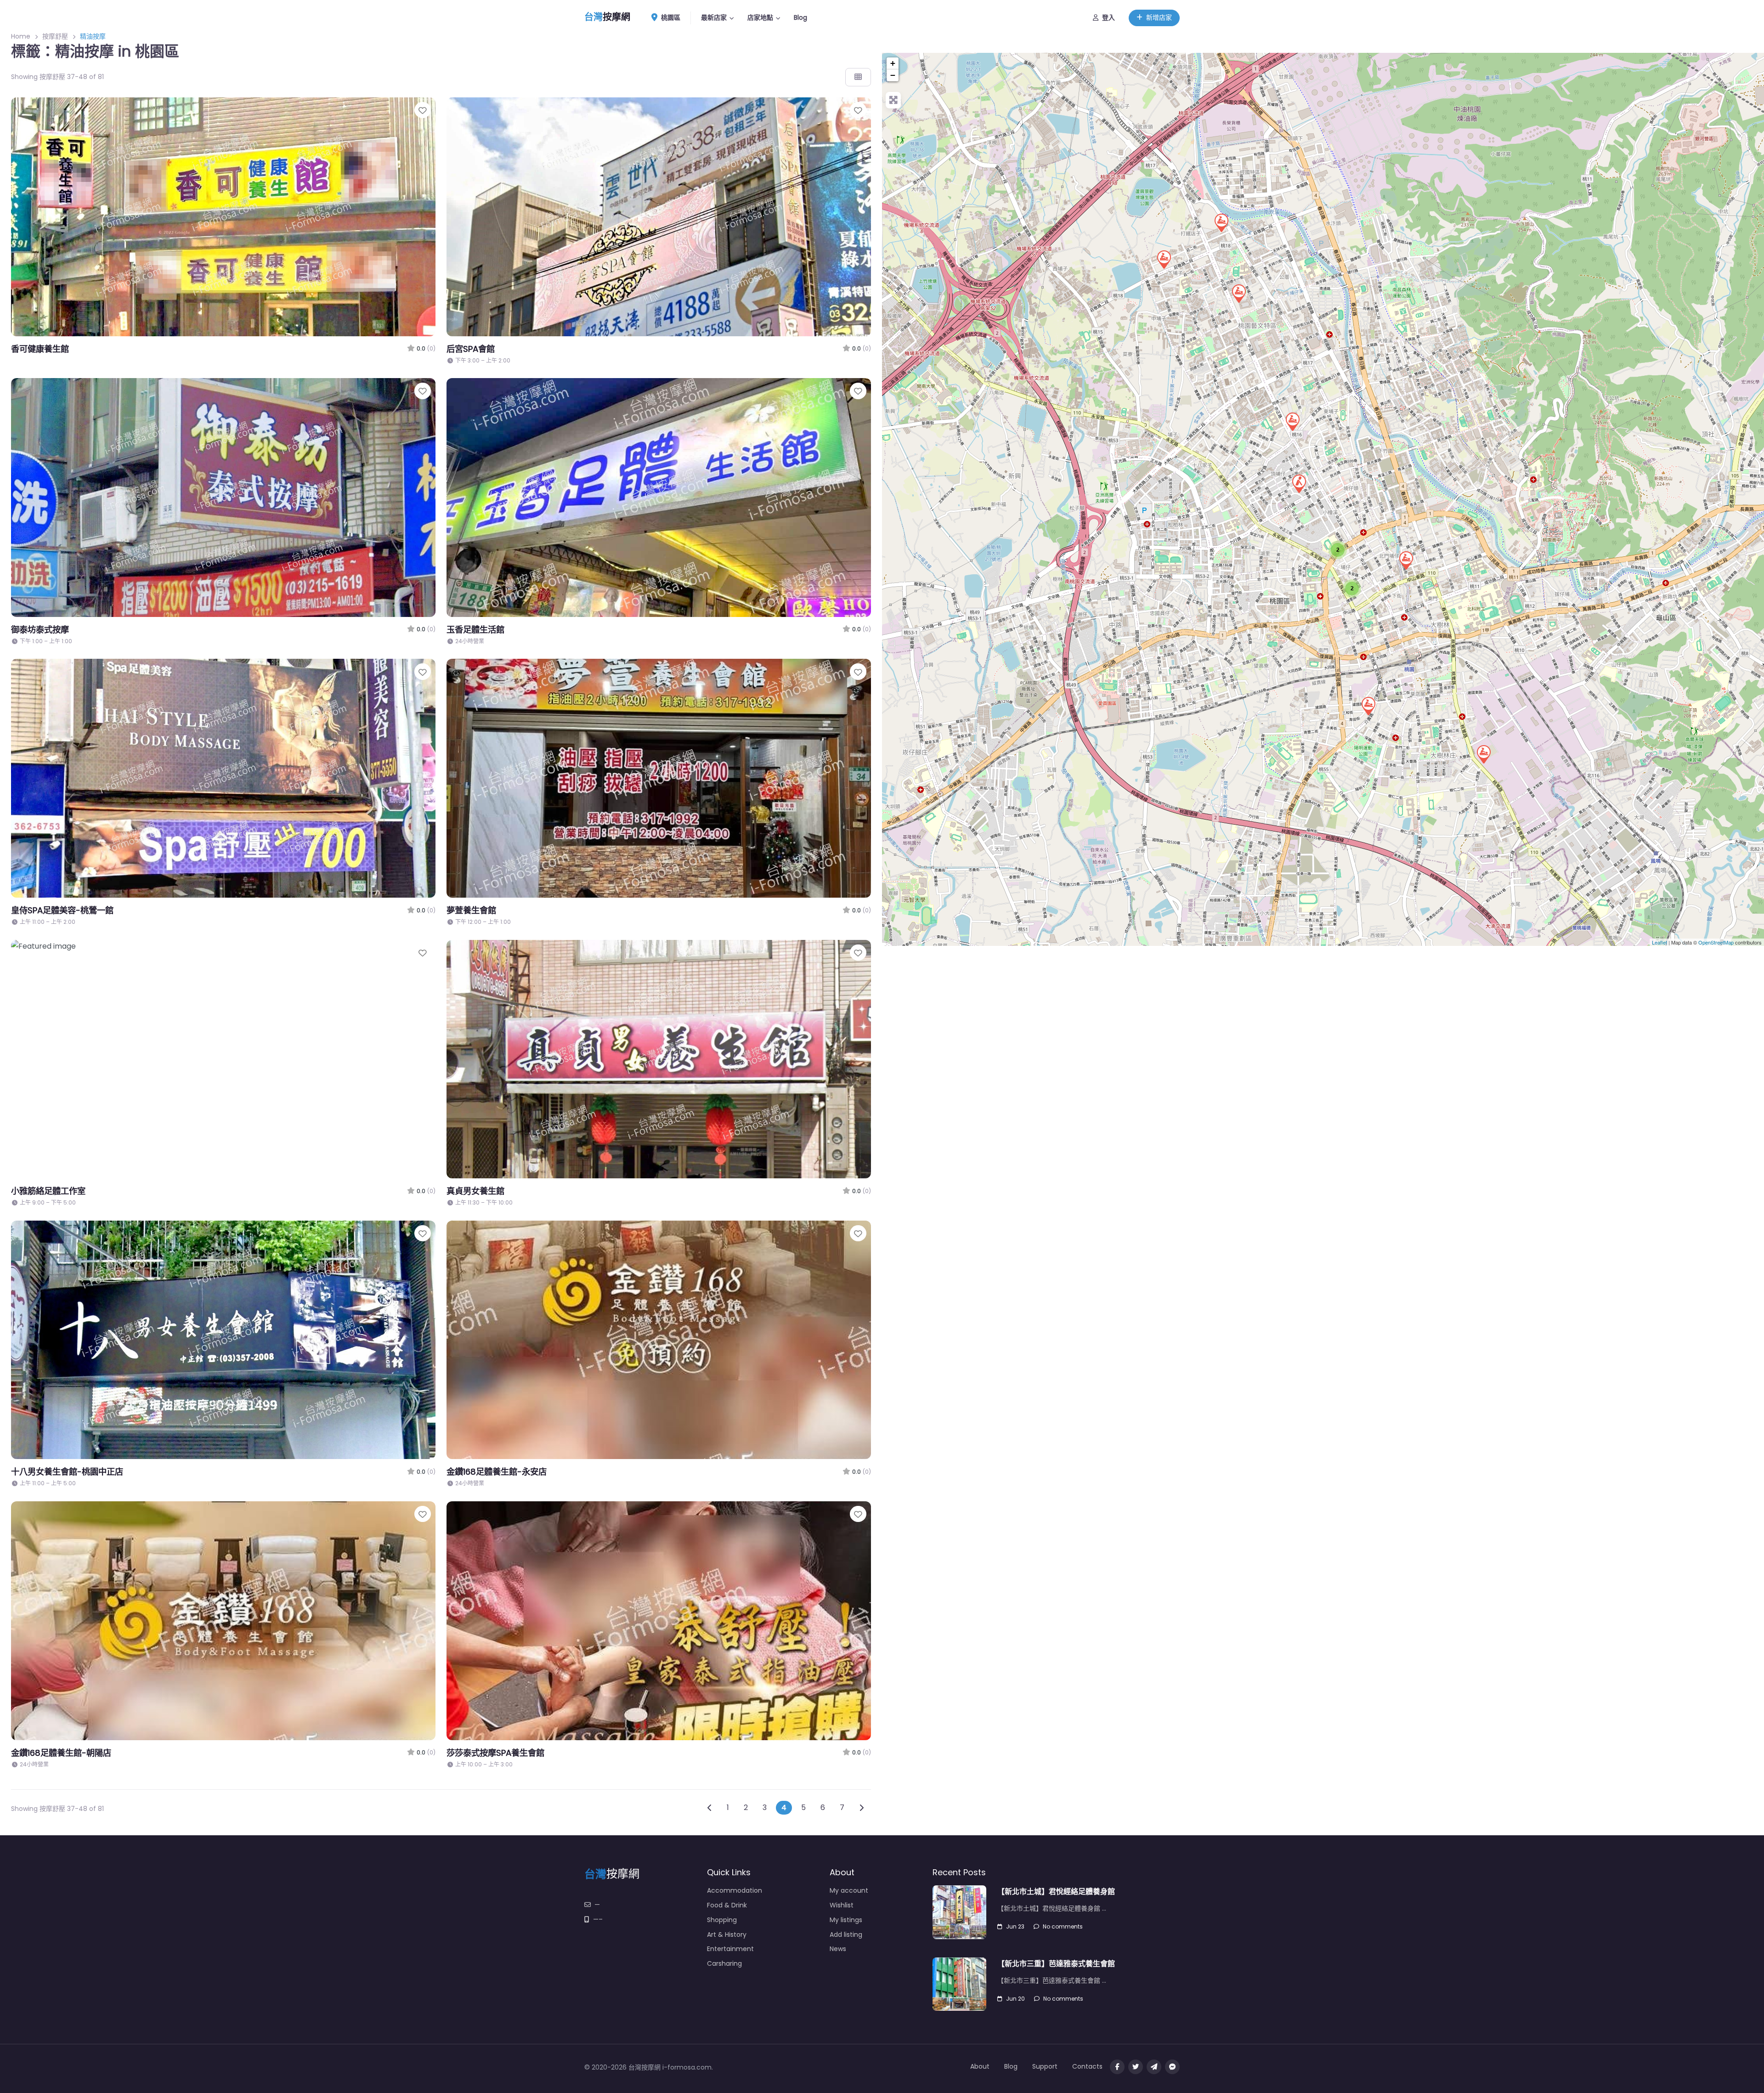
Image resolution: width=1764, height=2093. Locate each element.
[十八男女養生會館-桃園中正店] (1292, 421)
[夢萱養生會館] (1221, 222)
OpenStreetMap (1716, 942)
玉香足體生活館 (475, 630)
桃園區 (670, 17)
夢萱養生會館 (471, 910)
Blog (800, 17)
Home (21, 36)
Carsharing (724, 1963)
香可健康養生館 (40, 349)
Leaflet (1659, 942)
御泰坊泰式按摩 (40, 630)
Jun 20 (1015, 1999)
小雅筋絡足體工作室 (48, 1191)
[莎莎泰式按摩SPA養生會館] (1238, 293)
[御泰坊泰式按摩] (1164, 259)
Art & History (727, 1935)
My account (849, 1890)
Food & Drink (727, 1905)
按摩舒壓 (55, 36)
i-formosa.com (687, 2067)
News (838, 1949)
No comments (1063, 1926)
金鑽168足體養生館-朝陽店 (61, 1753)
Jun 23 (1015, 1926)
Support (1045, 2066)
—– (598, 1919)
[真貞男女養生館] (1368, 706)
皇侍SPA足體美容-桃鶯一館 (62, 910)
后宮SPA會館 (471, 349)
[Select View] (858, 77)
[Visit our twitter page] (1136, 2067)
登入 (1108, 17)
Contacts (1087, 2066)
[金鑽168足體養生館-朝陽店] (1406, 560)
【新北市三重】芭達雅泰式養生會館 (1056, 1964)
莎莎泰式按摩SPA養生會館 (495, 1753)
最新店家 (714, 17)
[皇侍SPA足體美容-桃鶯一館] (1483, 754)
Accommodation (735, 1890)
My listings (846, 1920)
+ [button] (893, 63)
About (980, 2066)
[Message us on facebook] (1172, 2067)
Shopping (722, 1920)
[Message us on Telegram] (1154, 2067)
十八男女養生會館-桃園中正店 (67, 1472)
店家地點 (760, 17)
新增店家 (1159, 17)
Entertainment (730, 1949)
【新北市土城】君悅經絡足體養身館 (1056, 1892)
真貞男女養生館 (475, 1191)
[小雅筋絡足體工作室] (1299, 483)
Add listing (846, 1935)
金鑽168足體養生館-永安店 (497, 1472)
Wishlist (842, 1905)
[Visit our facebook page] (1117, 2067)
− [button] (893, 75)
